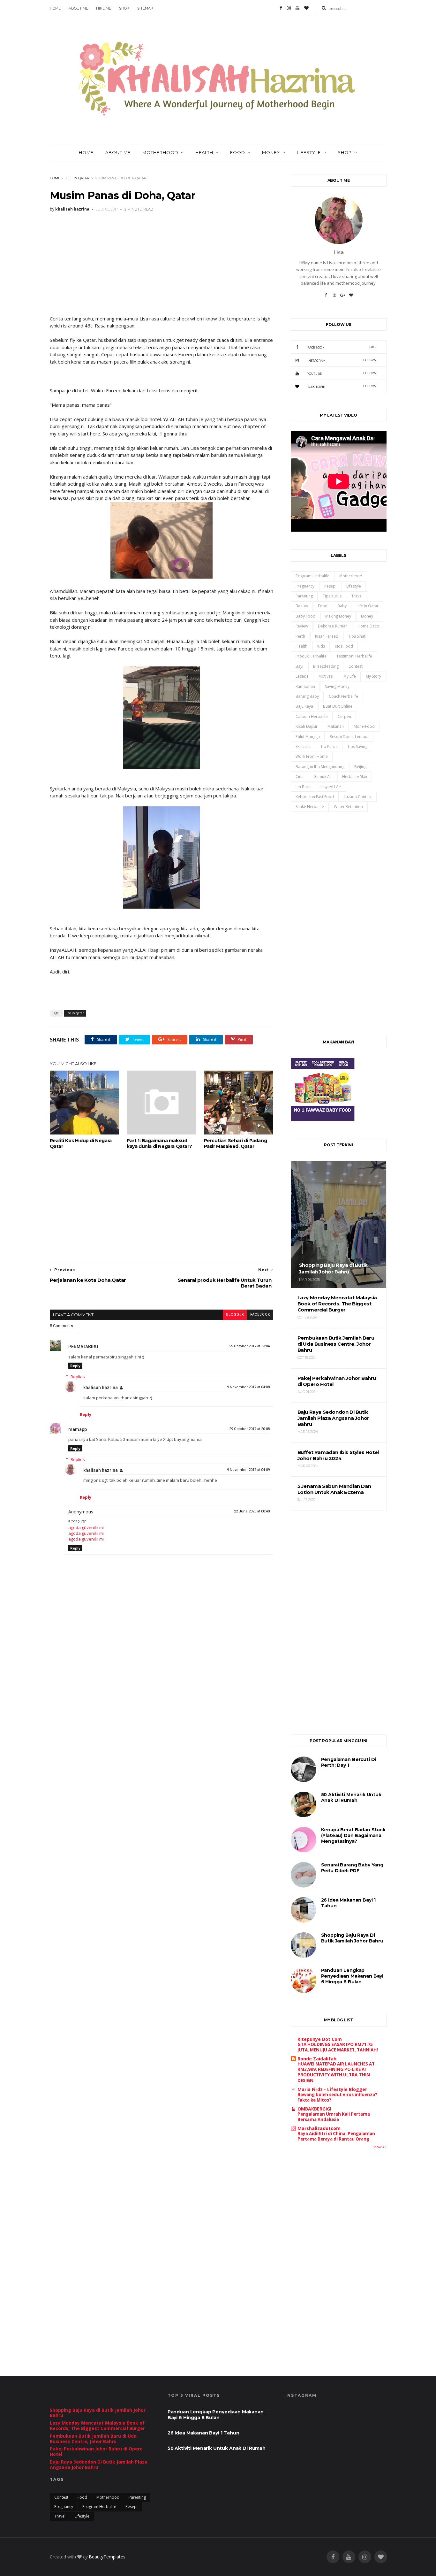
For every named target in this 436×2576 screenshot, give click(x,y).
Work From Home (312, 756)
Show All (380, 2147)
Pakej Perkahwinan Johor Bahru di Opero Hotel (96, 2451)
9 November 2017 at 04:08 (248, 1387)
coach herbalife (343, 696)
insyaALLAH (331, 787)
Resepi (330, 586)
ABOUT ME (78, 8)
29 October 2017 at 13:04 (249, 1346)
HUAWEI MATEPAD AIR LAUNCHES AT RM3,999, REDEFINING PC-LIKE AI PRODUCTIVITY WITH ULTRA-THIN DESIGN (336, 2072)
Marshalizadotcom (319, 2128)
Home (55, 8)
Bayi (299, 666)
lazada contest (358, 797)
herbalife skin (355, 777)
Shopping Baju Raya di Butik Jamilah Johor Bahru (352, 1938)
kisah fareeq (327, 636)
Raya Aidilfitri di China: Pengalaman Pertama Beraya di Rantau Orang (336, 2136)
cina (300, 777)
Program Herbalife (312, 576)
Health (204, 152)
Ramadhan (305, 686)
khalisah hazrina (101, 1388)
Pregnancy (305, 586)
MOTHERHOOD (160, 152)
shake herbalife (310, 807)
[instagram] (365, 2557)
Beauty (302, 606)
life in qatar (77, 178)
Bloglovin (342, 386)
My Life (350, 676)
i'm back (303, 787)
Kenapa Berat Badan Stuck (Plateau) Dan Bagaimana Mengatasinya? (353, 1835)
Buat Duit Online (338, 706)
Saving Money (337, 686)
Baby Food (305, 616)
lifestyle (354, 586)
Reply (75, 1366)
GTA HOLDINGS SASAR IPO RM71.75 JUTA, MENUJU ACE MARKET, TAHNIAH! (338, 2047)
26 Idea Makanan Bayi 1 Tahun (203, 2433)
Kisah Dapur (307, 726)
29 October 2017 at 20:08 (249, 1429)
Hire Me (104, 8)
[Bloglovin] (306, 8)
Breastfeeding (326, 666)
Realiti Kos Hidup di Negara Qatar (81, 1143)
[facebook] (333, 2557)
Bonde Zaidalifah (317, 2059)
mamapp (78, 1429)
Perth (300, 636)
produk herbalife (311, 656)
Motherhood (351, 576)
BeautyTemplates (107, 2557)
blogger (235, 1315)
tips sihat (357, 636)
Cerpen (344, 716)
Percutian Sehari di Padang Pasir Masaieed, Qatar (236, 1143)
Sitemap (145, 8)
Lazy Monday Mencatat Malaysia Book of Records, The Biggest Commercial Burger (97, 2426)
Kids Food (344, 646)
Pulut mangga (308, 737)
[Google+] (343, 297)
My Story (373, 676)
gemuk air (323, 777)
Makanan (336, 726)
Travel (357, 596)
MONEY (271, 152)
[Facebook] (281, 8)
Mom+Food (364, 726)
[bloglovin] (381, 2557)
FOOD (238, 152)
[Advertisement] (162, 264)
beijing (360, 767)
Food (323, 606)
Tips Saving (357, 746)
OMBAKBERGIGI (314, 2109)
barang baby (307, 696)
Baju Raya (304, 706)
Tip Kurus (329, 746)
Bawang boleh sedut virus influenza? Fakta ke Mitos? (337, 2097)
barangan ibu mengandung (320, 767)
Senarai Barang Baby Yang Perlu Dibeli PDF (352, 1868)
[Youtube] (297, 8)
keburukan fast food (315, 797)
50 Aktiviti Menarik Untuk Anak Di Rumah (351, 1797)
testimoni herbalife (354, 656)
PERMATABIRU (83, 1347)
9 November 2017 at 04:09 (248, 1470)
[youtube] (349, 2557)
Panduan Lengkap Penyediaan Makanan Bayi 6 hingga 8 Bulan (352, 1976)
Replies (78, 1377)
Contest (356, 666)
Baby (342, 606)
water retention (348, 807)
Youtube (342, 373)
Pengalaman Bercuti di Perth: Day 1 (349, 1762)
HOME (86, 152)
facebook (260, 1315)
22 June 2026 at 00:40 (252, 1511)
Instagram (342, 360)
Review (302, 626)
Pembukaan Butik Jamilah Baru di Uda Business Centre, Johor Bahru (93, 2439)
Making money (338, 616)
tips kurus (332, 596)
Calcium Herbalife (312, 716)
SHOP (124, 8)
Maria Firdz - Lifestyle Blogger (332, 2089)
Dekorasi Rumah (333, 626)
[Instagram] (289, 8)
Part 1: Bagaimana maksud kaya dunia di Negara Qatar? (159, 1143)
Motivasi (326, 676)
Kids (321, 646)
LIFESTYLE (309, 152)
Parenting (304, 596)
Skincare (303, 746)
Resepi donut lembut (349, 737)
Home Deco (368, 626)
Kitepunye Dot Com (320, 2039)
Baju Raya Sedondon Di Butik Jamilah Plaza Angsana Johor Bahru (99, 2465)
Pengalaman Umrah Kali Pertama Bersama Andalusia (334, 2117)
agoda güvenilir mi (86, 1527)
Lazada (302, 676)
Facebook (342, 347)
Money (367, 616)
